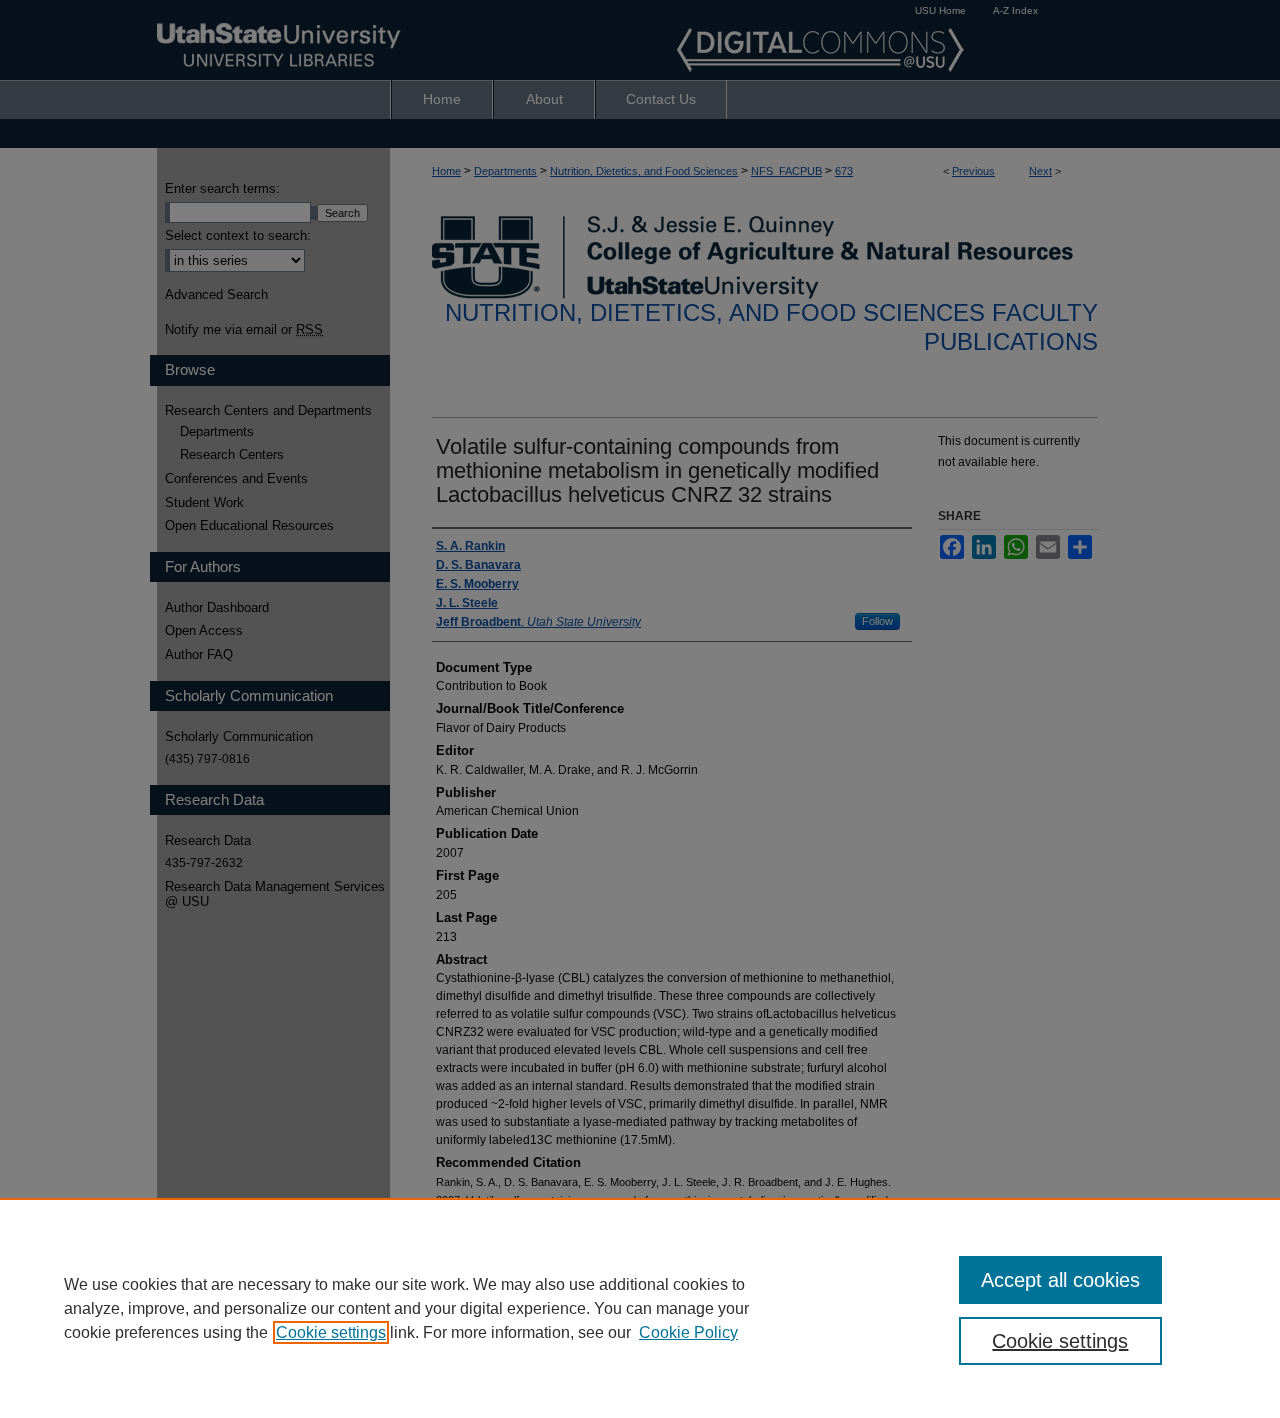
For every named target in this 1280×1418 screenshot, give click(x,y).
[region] (640, 1308)
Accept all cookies (1060, 1280)
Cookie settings (331, 1332)
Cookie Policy (688, 1332)
